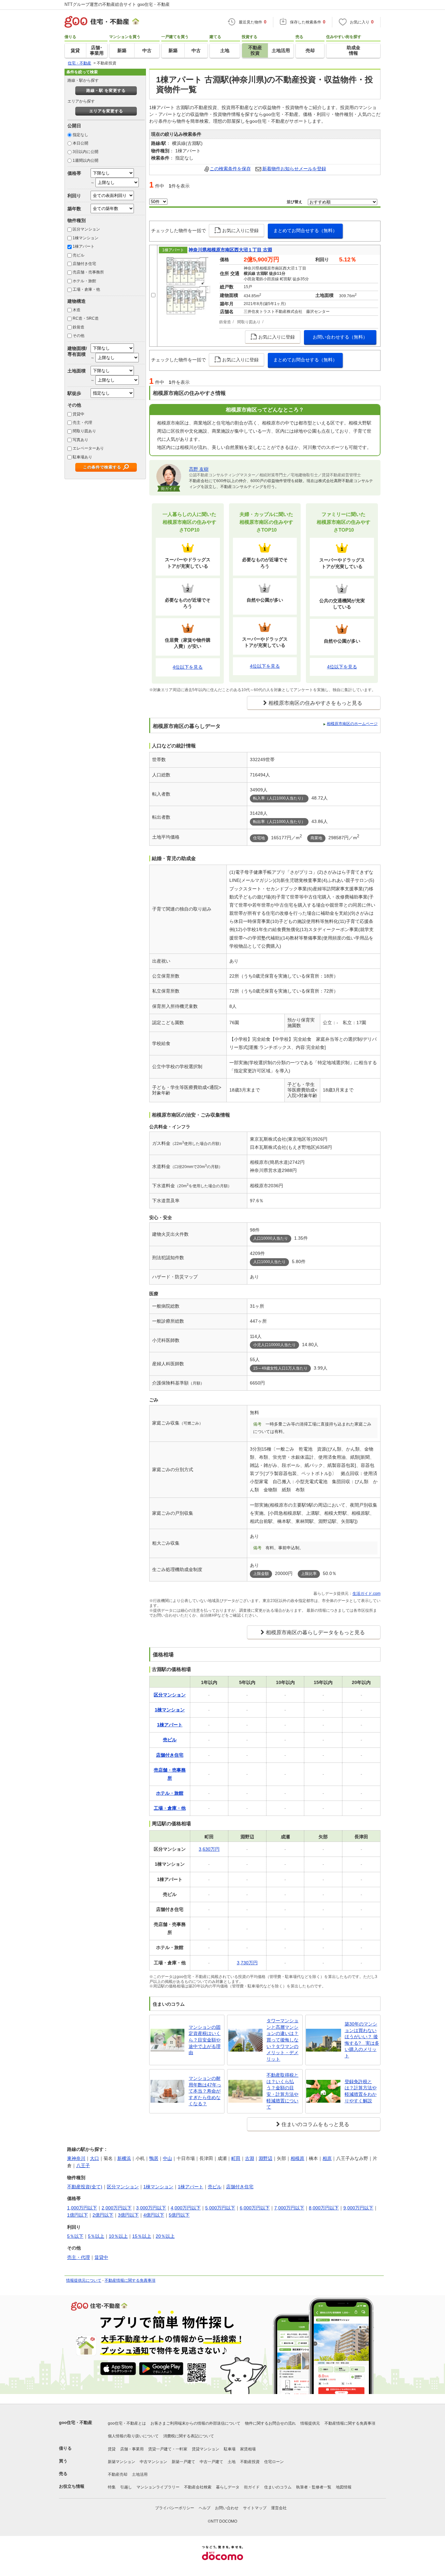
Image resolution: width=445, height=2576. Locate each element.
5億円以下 (179, 2215)
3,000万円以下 (151, 2208)
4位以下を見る (188, 667)
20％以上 (165, 2236)
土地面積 (77, 371)
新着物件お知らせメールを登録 (294, 169)
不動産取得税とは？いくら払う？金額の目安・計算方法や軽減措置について (282, 2091)
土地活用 (140, 2474)
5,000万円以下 (220, 2208)
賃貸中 (79, 414)
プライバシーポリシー (175, 2508)
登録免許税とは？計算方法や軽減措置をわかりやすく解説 (361, 2091)
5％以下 (75, 2236)
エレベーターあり (88, 448)
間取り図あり (84, 431)
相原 (327, 2158)
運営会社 (279, 2508)
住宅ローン (274, 2462)
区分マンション (86, 229)
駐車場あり (82, 457)
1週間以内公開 (86, 160)
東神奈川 (76, 2158)
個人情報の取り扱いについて (133, 2436)
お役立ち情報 (72, 2486)
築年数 (74, 209)
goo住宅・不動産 (76, 2423)
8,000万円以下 (324, 2208)
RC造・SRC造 (86, 318)
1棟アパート (84, 246)
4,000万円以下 (186, 2208)
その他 (79, 336)
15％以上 (142, 2236)
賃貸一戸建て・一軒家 (168, 2449)
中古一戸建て (211, 2462)
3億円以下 (128, 2215)
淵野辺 (266, 2158)
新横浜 (124, 2158)
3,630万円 (209, 1849)
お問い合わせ (227, 2508)
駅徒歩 (74, 393)
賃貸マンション (206, 2449)
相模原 (297, 2158)
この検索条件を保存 (230, 169)
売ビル (79, 255)
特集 (112, 2487)
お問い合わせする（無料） (340, 337)
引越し (126, 2487)
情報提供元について (84, 2280)
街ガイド (252, 2487)
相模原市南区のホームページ (352, 724)
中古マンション (153, 2462)
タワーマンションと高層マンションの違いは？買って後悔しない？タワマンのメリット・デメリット (282, 2040)
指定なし (80, 135)
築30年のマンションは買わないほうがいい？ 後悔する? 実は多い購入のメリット (362, 2040)
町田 (236, 2158)
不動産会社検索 (198, 2487)
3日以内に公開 (86, 152)
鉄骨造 (79, 327)
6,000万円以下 (255, 2208)
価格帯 (74, 173)
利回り (74, 196)
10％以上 (118, 2236)
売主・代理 (82, 423)
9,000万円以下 (358, 2208)
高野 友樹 (199, 469)
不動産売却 (118, 2474)
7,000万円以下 (289, 2208)
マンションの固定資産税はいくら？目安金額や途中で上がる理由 (205, 2040)
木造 (77, 310)
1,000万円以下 (82, 2208)
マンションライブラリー (158, 2487)
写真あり (80, 440)
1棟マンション (86, 238)
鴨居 (154, 2158)
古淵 (250, 2158)
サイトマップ (255, 2508)
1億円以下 (78, 2215)
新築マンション (122, 2462)
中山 (167, 2158)
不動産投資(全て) (85, 2187)
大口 (94, 2158)
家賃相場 (248, 2449)
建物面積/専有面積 (77, 351)
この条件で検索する (102, 467)
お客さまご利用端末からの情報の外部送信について (195, 2423)
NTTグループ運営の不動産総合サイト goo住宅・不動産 (117, 4)
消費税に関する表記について (189, 2436)
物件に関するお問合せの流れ (270, 2423)
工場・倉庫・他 (86, 289)
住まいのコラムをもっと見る (315, 2124)
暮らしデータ (228, 2487)
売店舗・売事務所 (88, 272)
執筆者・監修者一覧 (314, 2487)
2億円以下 (103, 2215)
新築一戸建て (183, 2462)
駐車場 (230, 2449)
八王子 (83, 2165)
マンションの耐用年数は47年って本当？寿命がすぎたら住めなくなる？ (205, 2091)
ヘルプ (205, 2508)
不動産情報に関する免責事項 (130, 2280)
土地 (232, 2462)
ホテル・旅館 (84, 281)
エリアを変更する (106, 111)
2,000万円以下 (117, 2208)
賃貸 (112, 2449)
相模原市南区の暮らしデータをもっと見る (315, 1632)
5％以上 (96, 2236)
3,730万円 (247, 1963)
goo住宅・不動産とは (127, 2423)
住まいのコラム (278, 2487)
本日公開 (80, 143)
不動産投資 (250, 2462)
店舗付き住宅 (84, 264)
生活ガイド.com (366, 1594)
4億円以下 (154, 2215)
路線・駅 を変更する (106, 91)
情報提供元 (310, 2423)
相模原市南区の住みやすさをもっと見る (315, 703)
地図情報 (344, 2487)
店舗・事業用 (132, 2449)
